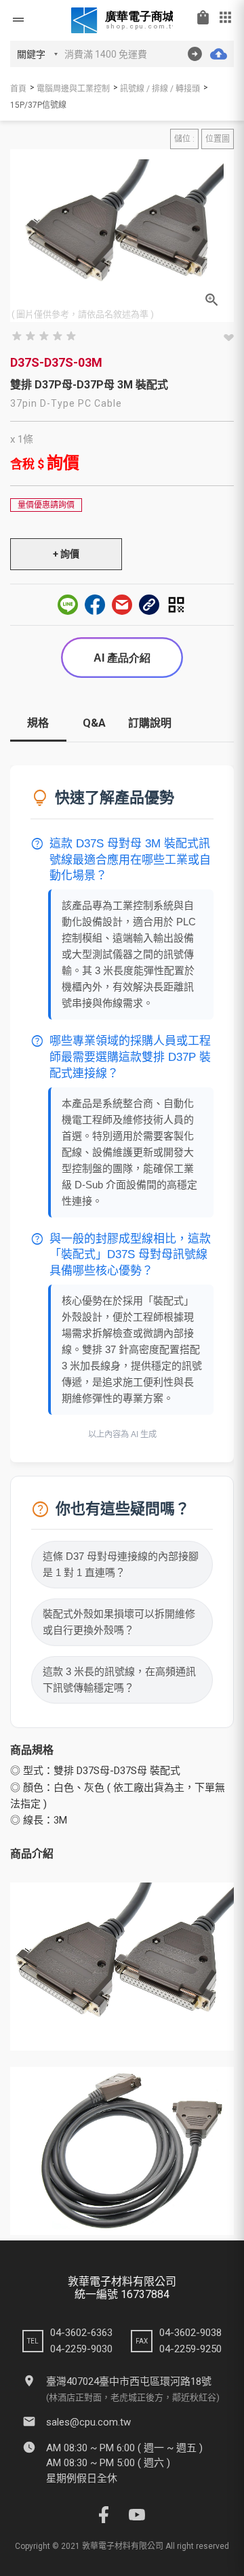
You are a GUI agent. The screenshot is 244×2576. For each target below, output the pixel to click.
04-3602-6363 (81, 2333)
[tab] (38, 728)
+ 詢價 (66, 554)
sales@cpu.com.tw (88, 2422)
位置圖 (218, 139)
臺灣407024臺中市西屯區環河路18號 (129, 2381)
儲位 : (184, 139)
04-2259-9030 (81, 2349)
